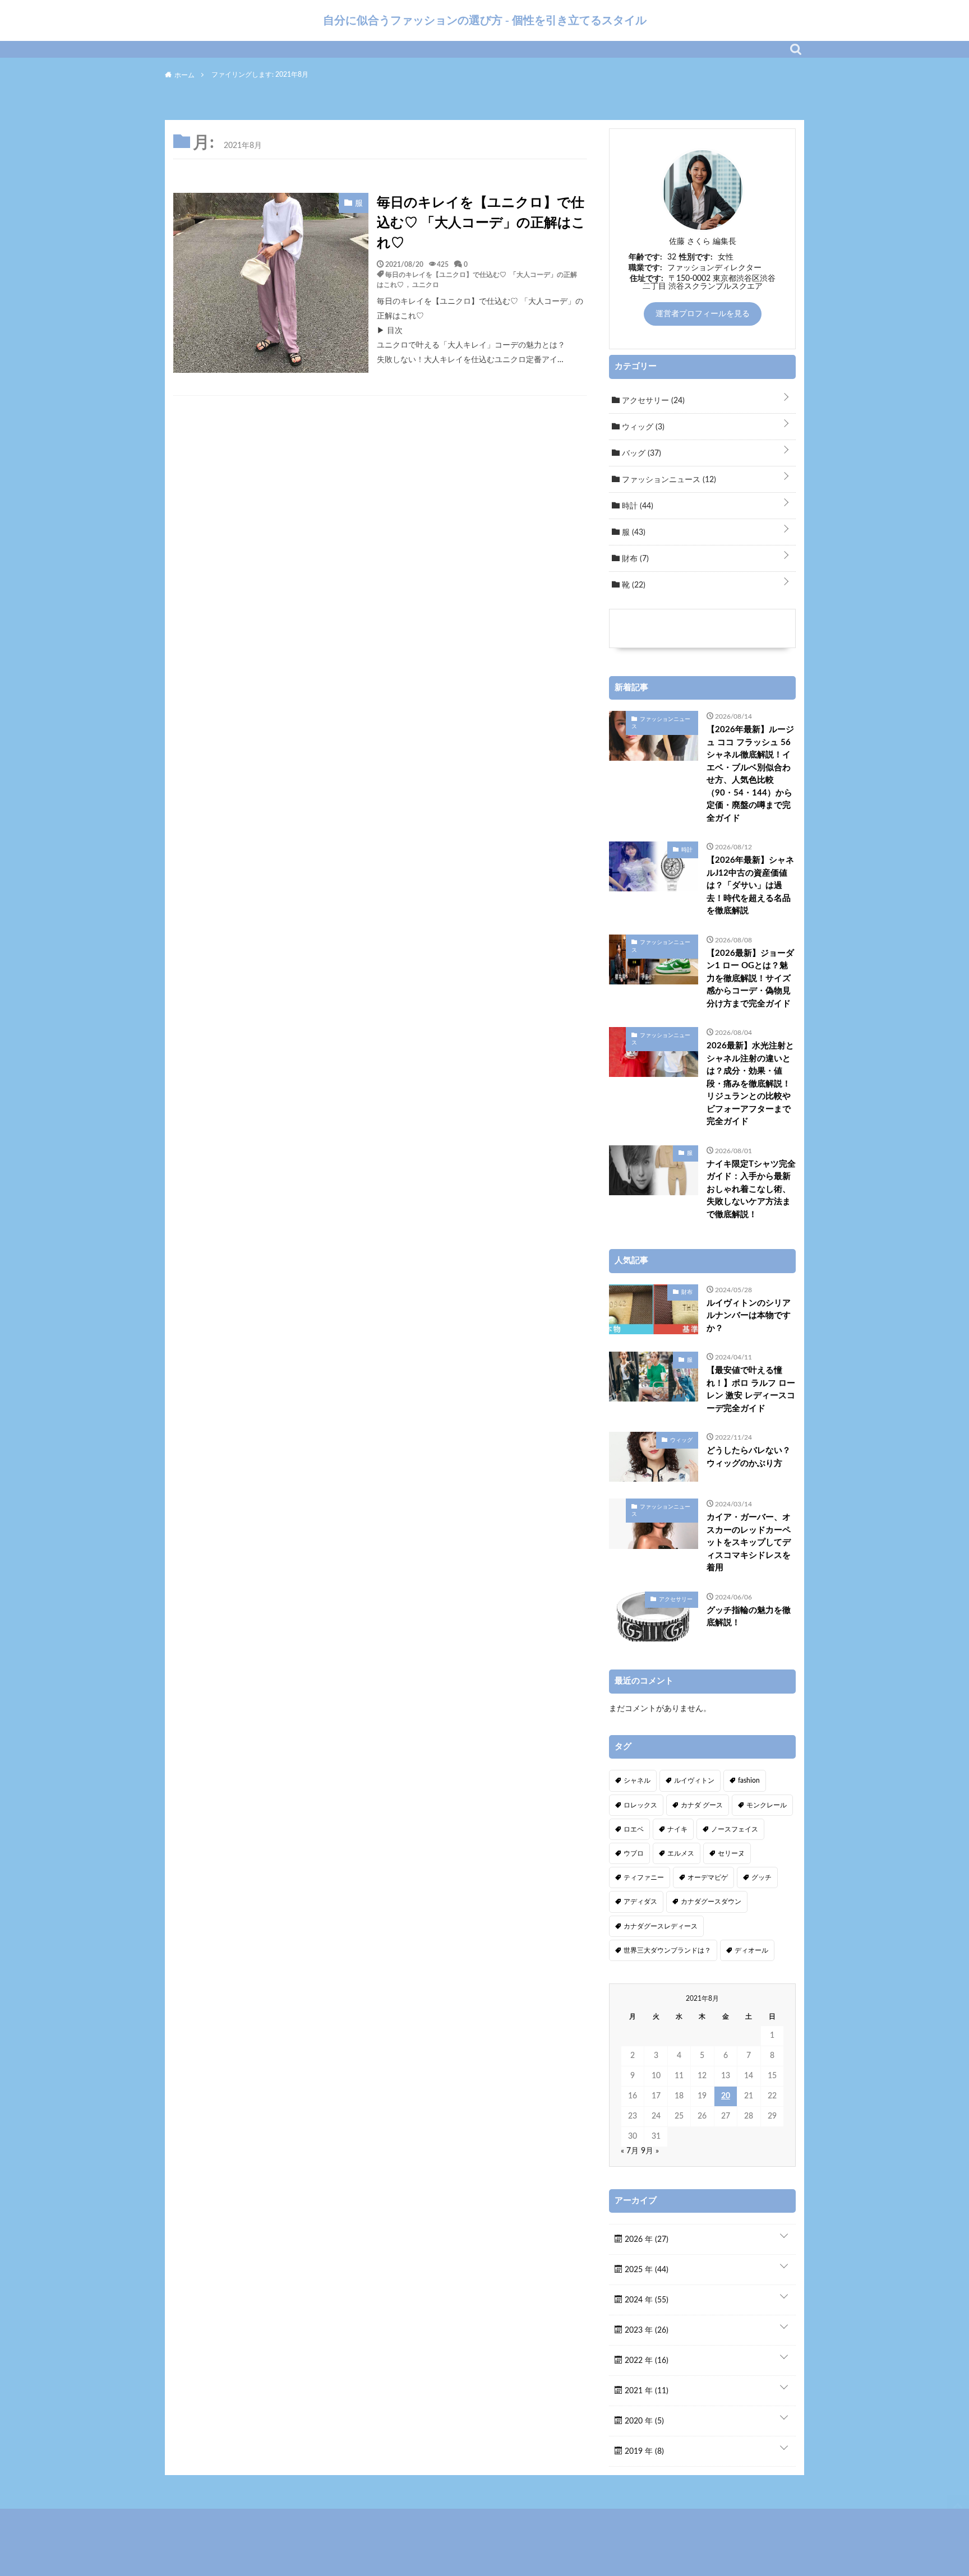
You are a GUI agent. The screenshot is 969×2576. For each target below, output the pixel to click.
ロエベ (634, 1829)
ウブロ (634, 1853)
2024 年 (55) (645, 2300)
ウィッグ (642, 427)
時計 (636, 506)
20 (726, 2096)
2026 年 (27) (645, 2240)
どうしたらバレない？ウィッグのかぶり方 (749, 1457)
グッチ (762, 1877)
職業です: (645, 268)
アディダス (640, 1902)
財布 (634, 559)
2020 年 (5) (643, 2421)
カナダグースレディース (661, 1926)
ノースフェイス (735, 1829)
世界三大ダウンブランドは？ (667, 1950)
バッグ (640, 454)
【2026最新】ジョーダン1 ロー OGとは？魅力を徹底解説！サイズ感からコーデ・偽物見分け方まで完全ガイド (750, 979)
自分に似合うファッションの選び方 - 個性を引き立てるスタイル (485, 20)
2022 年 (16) (645, 2361)
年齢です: (645, 257)
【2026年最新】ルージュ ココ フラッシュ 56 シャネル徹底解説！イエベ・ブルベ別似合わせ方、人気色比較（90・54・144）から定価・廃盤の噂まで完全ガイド (750, 774)
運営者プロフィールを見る (703, 314)
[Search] (796, 49)
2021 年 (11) (645, 2391)
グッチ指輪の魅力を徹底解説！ (749, 1617)
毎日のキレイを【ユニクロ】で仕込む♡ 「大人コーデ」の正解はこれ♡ (481, 223)
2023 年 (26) (645, 2330)
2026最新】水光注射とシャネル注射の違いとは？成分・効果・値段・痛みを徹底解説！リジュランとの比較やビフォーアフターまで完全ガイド (750, 1084)
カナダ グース (702, 1805)
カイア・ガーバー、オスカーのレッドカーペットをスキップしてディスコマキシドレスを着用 (749, 1543)
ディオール (751, 1950)
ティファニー (644, 1877)
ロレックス (640, 1805)
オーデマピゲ (708, 1877)
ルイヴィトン (694, 1780)
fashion (749, 1780)
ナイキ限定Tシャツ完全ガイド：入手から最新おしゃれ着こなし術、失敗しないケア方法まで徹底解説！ (751, 1189)
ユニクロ (426, 284)
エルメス (681, 1853)
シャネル (637, 1780)
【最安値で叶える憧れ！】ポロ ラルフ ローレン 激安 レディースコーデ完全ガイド (751, 1389)
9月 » (650, 2151)
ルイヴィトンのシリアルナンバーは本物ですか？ (749, 1316)
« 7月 (630, 2151)
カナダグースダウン (711, 1902)
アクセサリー (652, 401)
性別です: (696, 257)
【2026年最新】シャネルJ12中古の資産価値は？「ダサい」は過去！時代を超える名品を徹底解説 (750, 885)
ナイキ (677, 1829)
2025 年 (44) (645, 2270)
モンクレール (767, 1805)
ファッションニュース (668, 480)
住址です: (647, 279)
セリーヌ (731, 1853)
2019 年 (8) (643, 2452)
